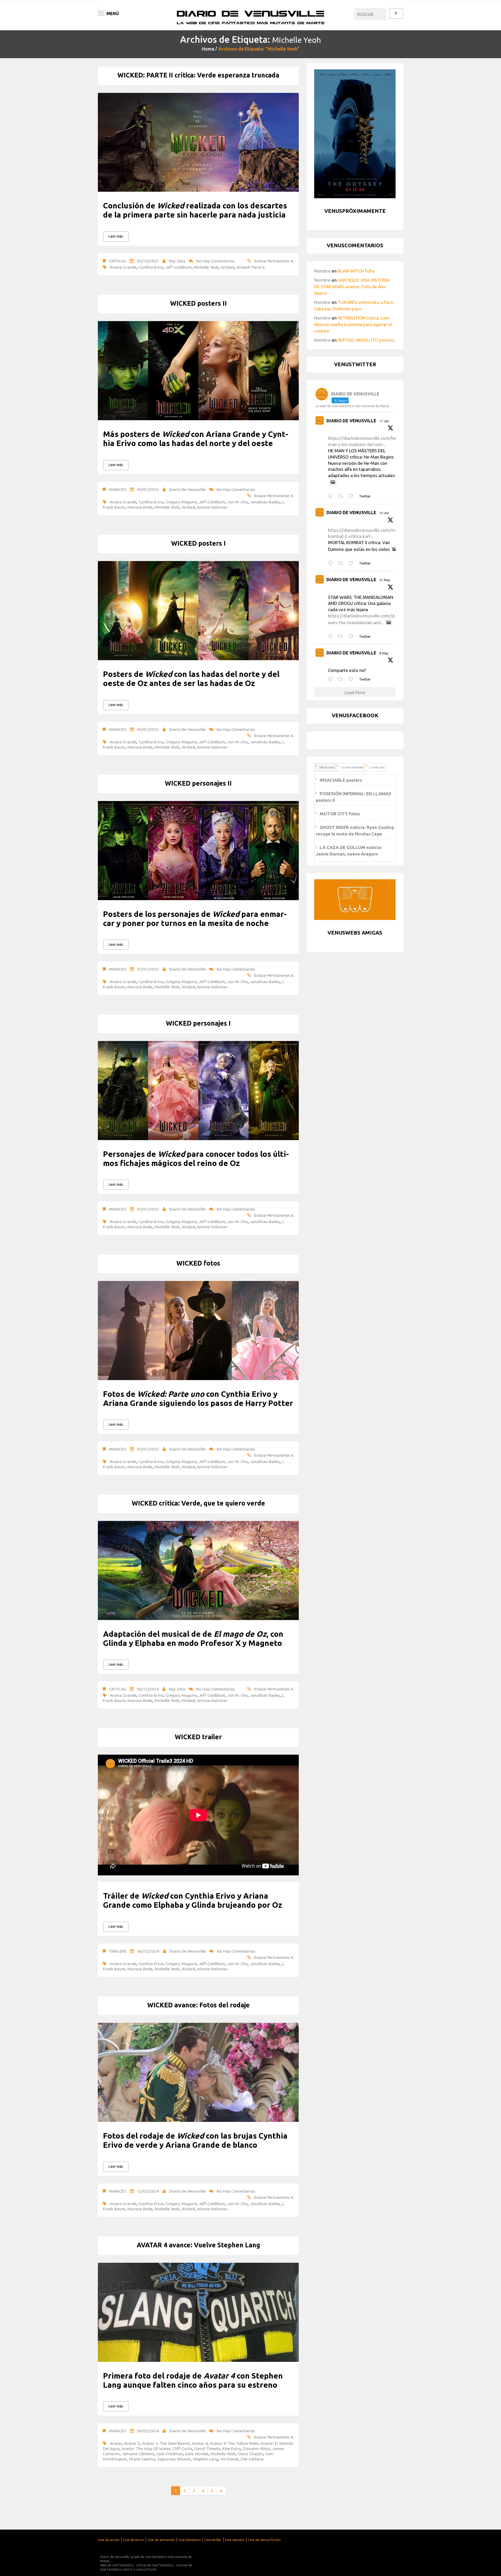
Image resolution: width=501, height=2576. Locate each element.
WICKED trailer (198, 1737)
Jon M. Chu (238, 502)
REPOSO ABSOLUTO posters (366, 340)
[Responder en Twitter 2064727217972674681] (332, 563)
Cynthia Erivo (151, 267)
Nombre (322, 271)
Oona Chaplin (250, 2454)
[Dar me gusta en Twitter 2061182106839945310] (352, 637)
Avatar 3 (132, 2443)
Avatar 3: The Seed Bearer (166, 2443)
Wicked (228, 267)
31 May (385, 580)
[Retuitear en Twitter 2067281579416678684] (342, 496)
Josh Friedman (170, 2454)
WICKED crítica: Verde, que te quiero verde (198, 1503)
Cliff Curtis (182, 2448)
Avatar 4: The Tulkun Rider (234, 2443)
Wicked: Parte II (250, 267)
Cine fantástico (190, 2540)
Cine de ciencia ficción (264, 2540)
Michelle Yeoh (206, 267)
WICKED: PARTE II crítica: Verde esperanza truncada (198, 75)
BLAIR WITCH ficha (356, 271)
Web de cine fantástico (117, 2565)
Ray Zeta (177, 261)
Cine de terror (133, 2540)
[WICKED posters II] (198, 371)
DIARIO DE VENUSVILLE (351, 421)
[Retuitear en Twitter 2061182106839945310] (342, 637)
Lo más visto (377, 767)
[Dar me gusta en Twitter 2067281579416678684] (352, 496)
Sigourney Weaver (174, 2459)
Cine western (235, 2540)
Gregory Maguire (181, 502)
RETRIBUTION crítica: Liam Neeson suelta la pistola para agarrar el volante (353, 324)
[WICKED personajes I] (198, 1091)
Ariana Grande (123, 267)
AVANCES (118, 489)
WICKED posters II (198, 303)
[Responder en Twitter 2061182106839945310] (332, 637)
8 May (384, 653)
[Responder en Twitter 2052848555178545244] (332, 679)
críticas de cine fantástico (155, 2565)
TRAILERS (118, 1951)
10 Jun (384, 513)
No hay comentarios (215, 261)
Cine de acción (109, 2540)
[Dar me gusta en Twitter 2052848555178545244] (352, 679)
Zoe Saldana (252, 2459)
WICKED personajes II (198, 783)
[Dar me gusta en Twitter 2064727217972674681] (352, 563)
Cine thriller (213, 2540)
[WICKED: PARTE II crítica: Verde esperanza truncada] (198, 142)
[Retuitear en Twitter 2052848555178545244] (342, 679)
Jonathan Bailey (265, 502)
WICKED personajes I (198, 1023)
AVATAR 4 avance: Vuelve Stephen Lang (198, 2245)
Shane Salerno (142, 2459)
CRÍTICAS (117, 261)
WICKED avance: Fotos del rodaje (198, 2005)
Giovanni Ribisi (256, 2448)
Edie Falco (231, 2448)
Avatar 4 (200, 2443)
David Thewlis (207, 2448)
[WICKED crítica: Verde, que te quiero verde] (198, 1570)
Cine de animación (161, 2540)
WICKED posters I (198, 543)
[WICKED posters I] (198, 611)
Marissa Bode (140, 507)
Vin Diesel (229, 2459)
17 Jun (384, 421)
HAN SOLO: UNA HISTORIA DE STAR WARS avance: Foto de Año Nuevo (352, 287)
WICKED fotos (198, 1263)
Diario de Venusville (187, 489)
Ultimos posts (327, 767)
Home (208, 49)
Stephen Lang (205, 2459)
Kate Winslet (197, 2454)
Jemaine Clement (138, 2454)
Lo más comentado (352, 767)
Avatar (116, 2443)
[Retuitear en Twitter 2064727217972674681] (342, 563)
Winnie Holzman (212, 507)
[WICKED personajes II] (198, 851)
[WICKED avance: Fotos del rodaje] (198, 2072)
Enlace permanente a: (274, 261)
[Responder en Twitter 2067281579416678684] (332, 496)
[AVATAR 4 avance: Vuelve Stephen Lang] (198, 2312)
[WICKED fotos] (198, 1331)
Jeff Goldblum (179, 267)
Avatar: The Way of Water (146, 2448)
